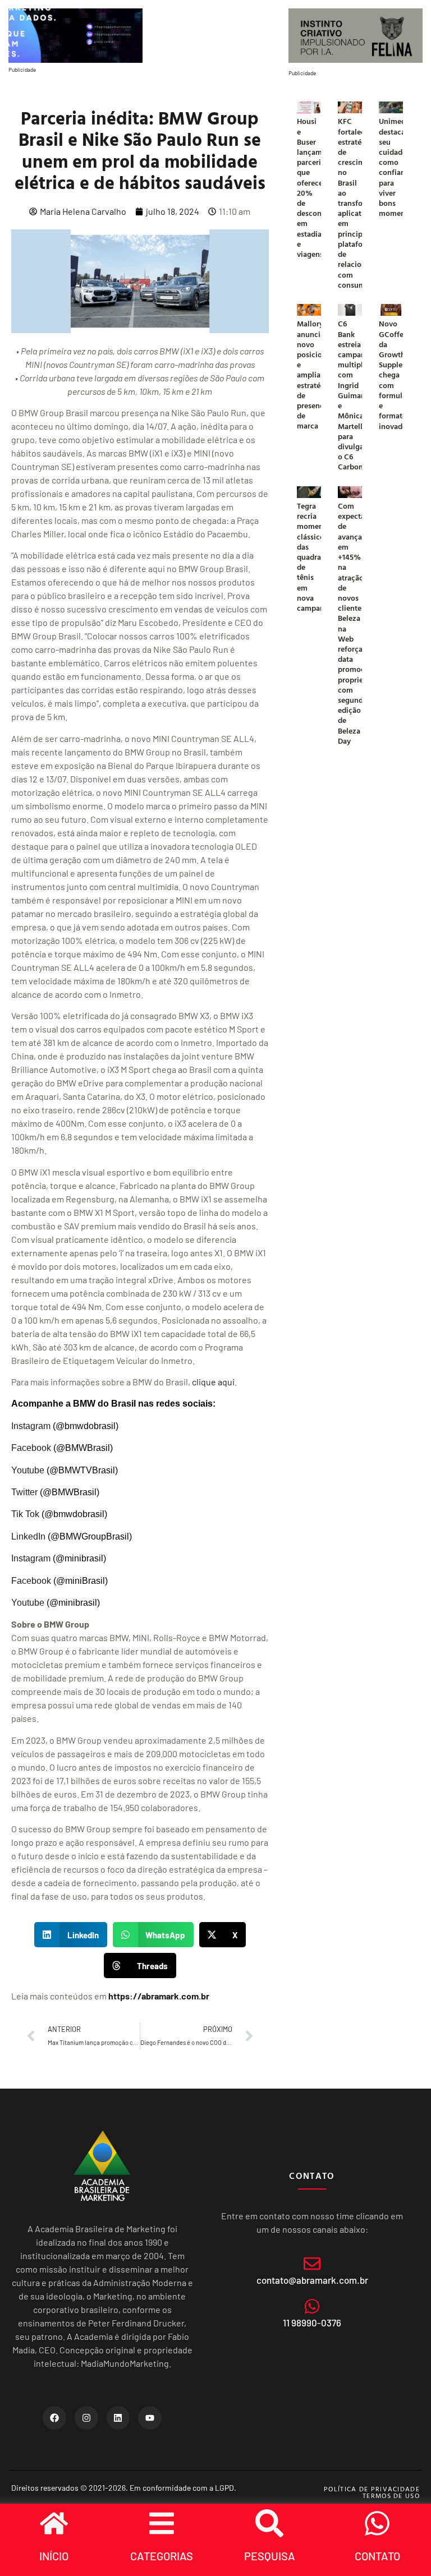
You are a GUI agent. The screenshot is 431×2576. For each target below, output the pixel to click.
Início (54, 2556)
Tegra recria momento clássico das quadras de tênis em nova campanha (315, 557)
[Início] (54, 2523)
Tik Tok (25, 1514)
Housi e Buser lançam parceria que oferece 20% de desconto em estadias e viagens (313, 187)
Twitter (24, 1492)
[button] (71, 1935)
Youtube (28, 1470)
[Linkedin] (118, 2418)
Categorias (162, 2556)
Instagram (31, 1426)
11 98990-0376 (312, 2322)
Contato (377, 2556)
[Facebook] (54, 2418)
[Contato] (377, 2523)
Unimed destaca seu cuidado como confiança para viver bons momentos (397, 167)
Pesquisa (270, 2556)
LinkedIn (28, 1536)
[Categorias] (162, 2523)
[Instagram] (86, 2418)
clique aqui (213, 1382)
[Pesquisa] (269, 2523)
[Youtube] (150, 2418)
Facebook (31, 1448)
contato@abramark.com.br (312, 2280)
